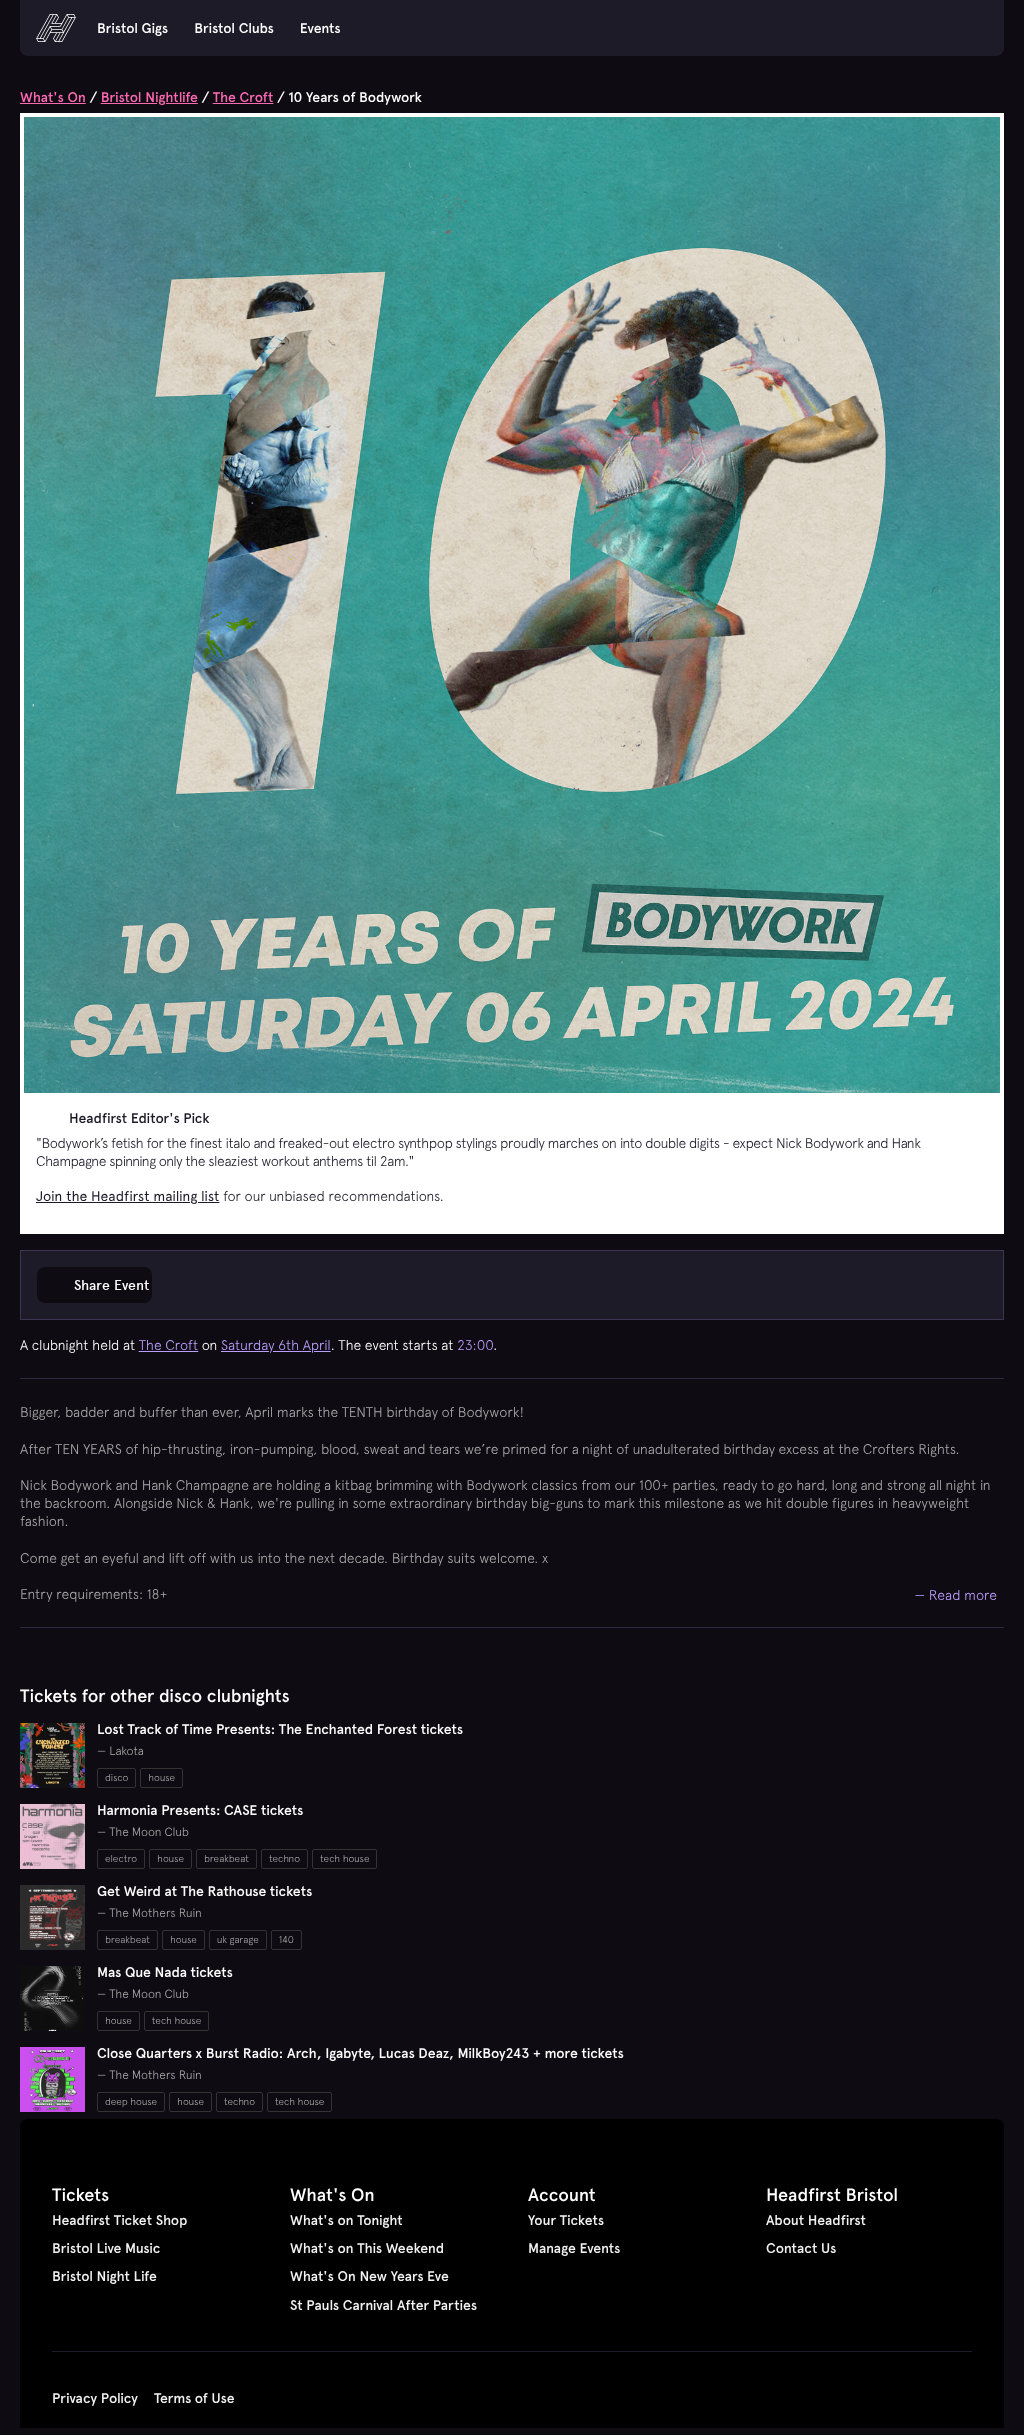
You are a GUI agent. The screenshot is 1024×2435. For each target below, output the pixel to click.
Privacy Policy (95, 2398)
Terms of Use (194, 2398)
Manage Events (574, 2248)
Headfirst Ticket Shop (119, 2220)
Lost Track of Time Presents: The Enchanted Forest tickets (280, 1729)
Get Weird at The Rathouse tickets (204, 1891)
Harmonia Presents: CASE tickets (200, 1810)
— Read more (956, 1594)
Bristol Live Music (106, 2248)
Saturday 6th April (276, 1345)
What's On (53, 97)
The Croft (243, 97)
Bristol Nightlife (149, 97)
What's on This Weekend (367, 2248)
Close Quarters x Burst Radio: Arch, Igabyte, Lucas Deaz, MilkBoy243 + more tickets (360, 2053)
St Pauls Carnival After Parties (383, 2305)
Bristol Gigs (132, 28)
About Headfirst (816, 2220)
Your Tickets (566, 2220)
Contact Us (801, 2248)
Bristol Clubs (234, 28)
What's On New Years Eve (369, 2276)
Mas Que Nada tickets (165, 1972)
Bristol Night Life (104, 2276)
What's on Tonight (346, 2220)
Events (320, 28)
